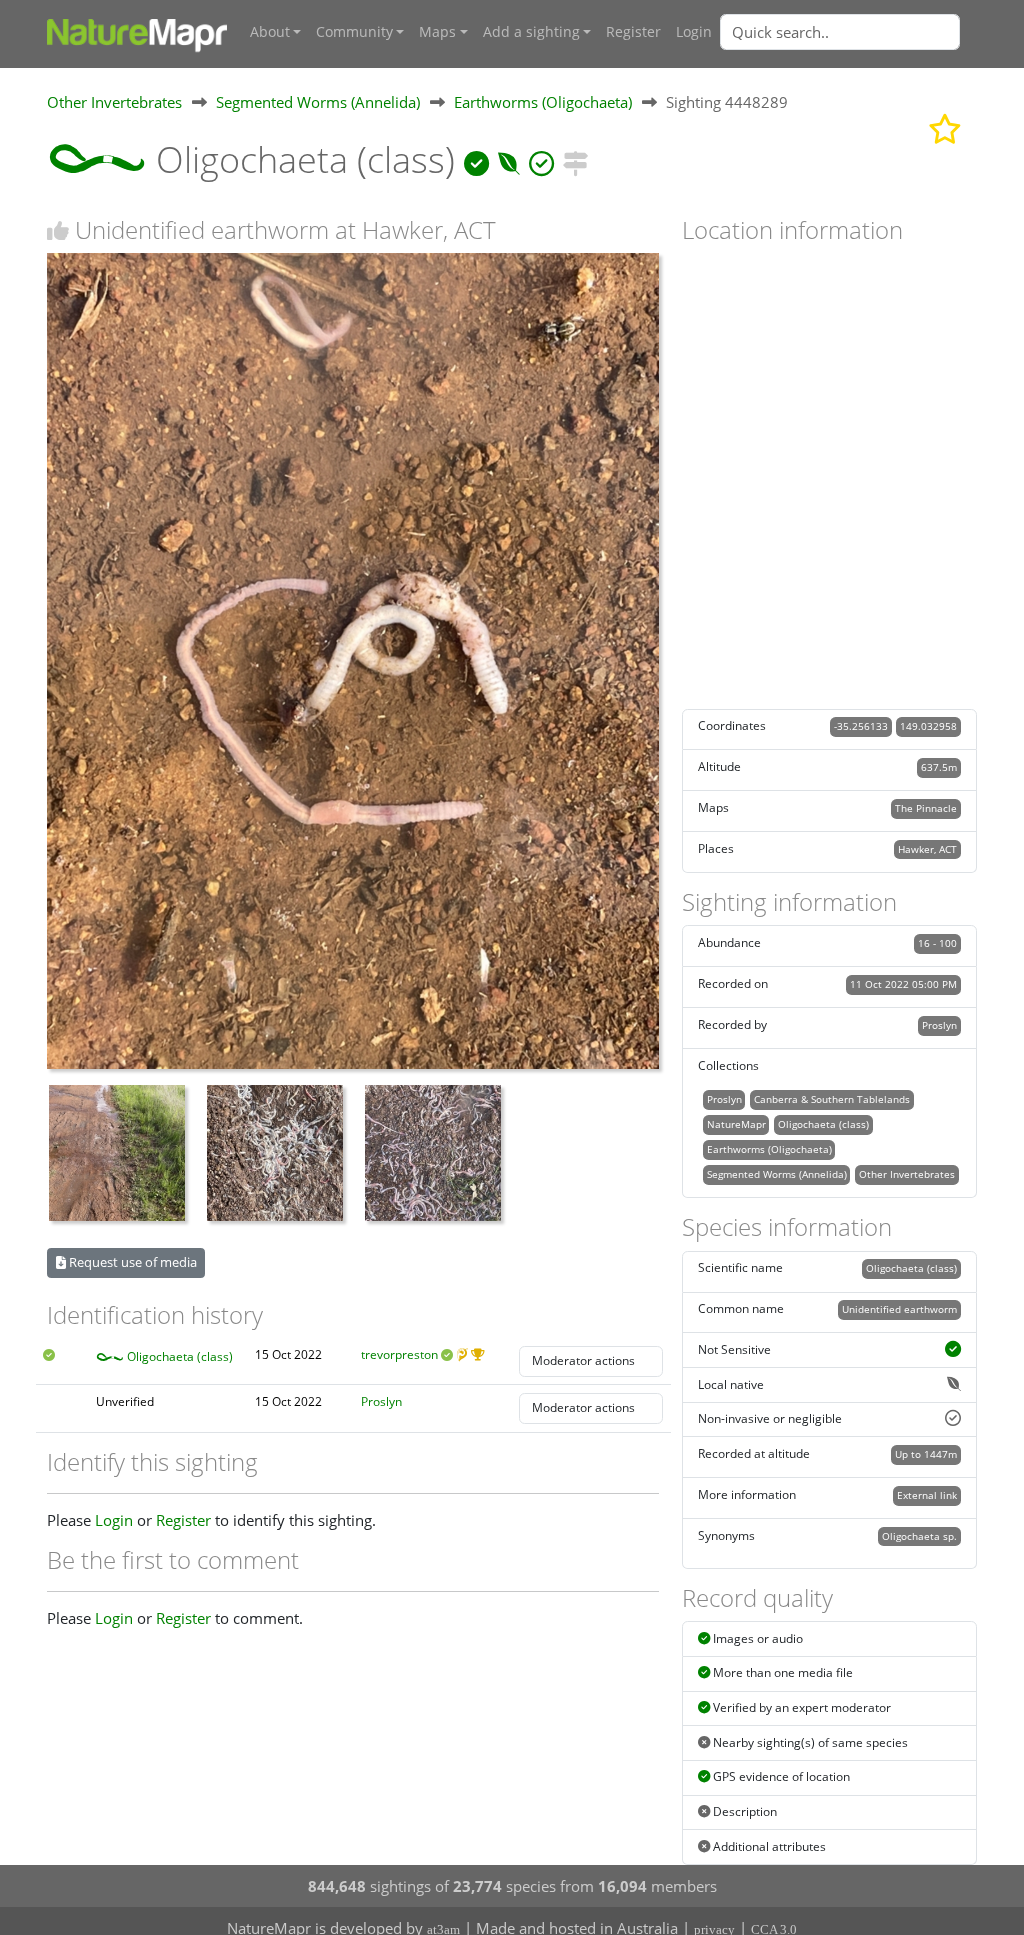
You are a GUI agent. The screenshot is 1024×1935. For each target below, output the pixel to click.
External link (927, 1495)
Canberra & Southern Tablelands (832, 1099)
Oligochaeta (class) (180, 1356)
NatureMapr (736, 1124)
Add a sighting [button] (531, 32)
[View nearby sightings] (575, 159)
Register (633, 32)
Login (694, 32)
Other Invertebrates (114, 102)
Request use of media (131, 1262)
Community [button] (354, 32)
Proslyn (381, 1401)
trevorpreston (399, 1354)
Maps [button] (437, 32)
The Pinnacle (926, 808)
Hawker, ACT (927, 849)
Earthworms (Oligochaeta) (543, 102)
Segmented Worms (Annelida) (318, 102)
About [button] (270, 32)
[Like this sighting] (58, 230)
